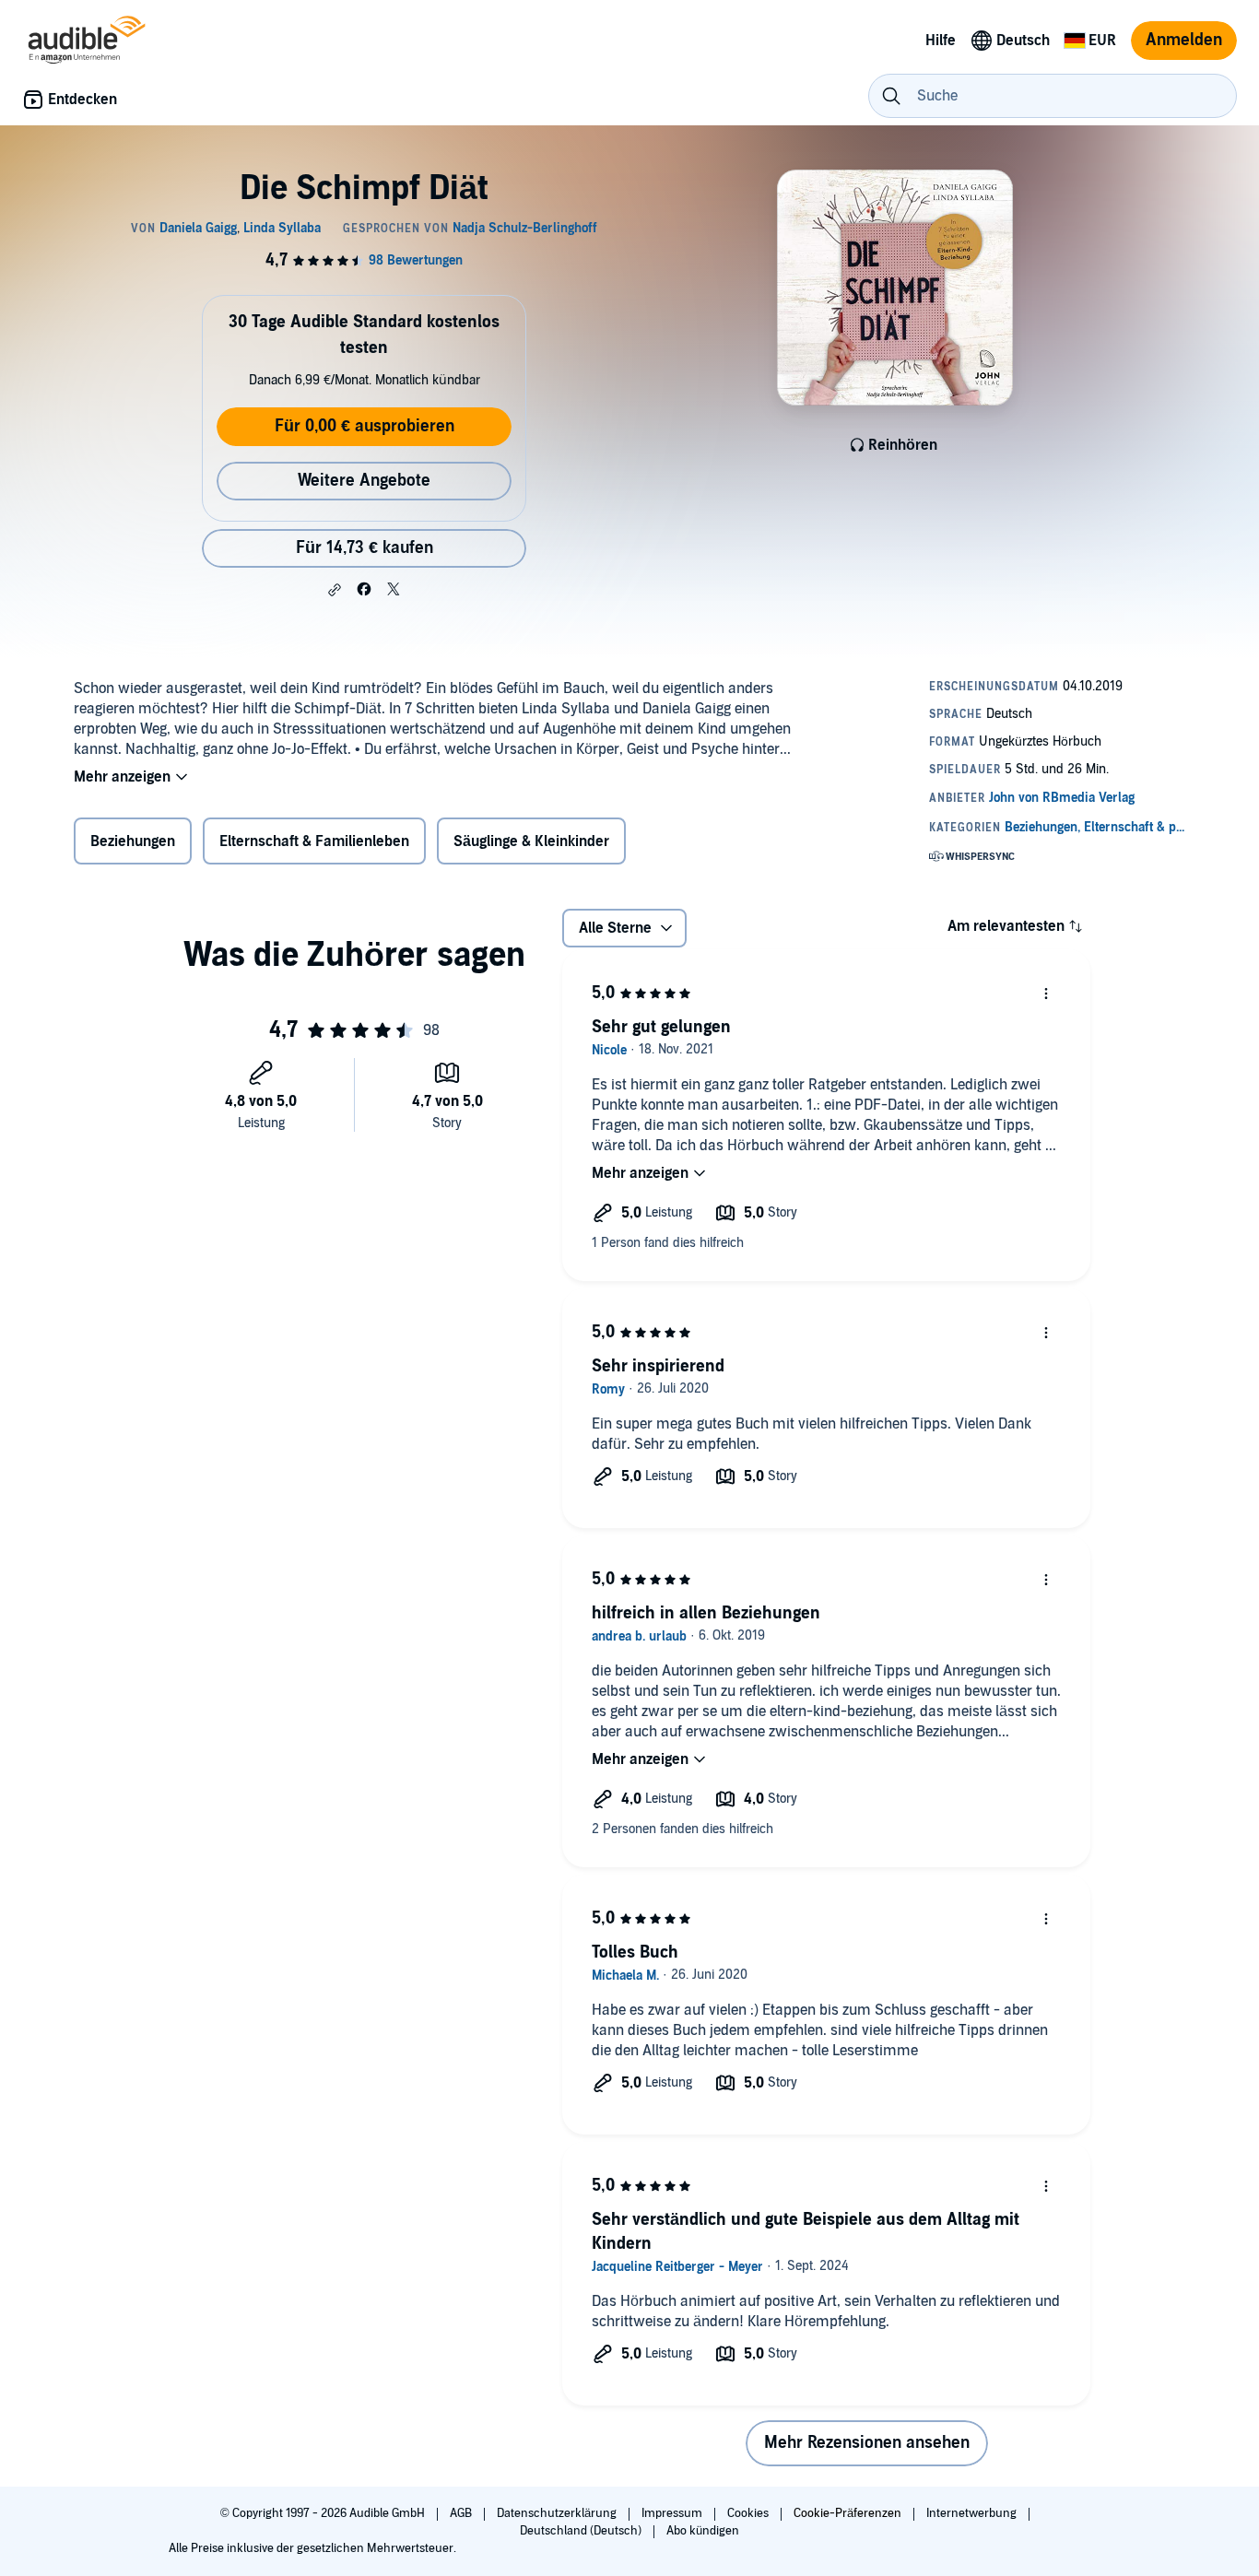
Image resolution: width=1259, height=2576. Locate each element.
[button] (335, 590)
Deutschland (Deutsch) (582, 2531)
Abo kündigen (703, 2531)
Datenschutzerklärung (558, 2513)
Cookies (749, 2513)
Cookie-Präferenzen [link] (847, 2513)
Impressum (673, 2513)
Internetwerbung (973, 2513)
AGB (462, 2513)
